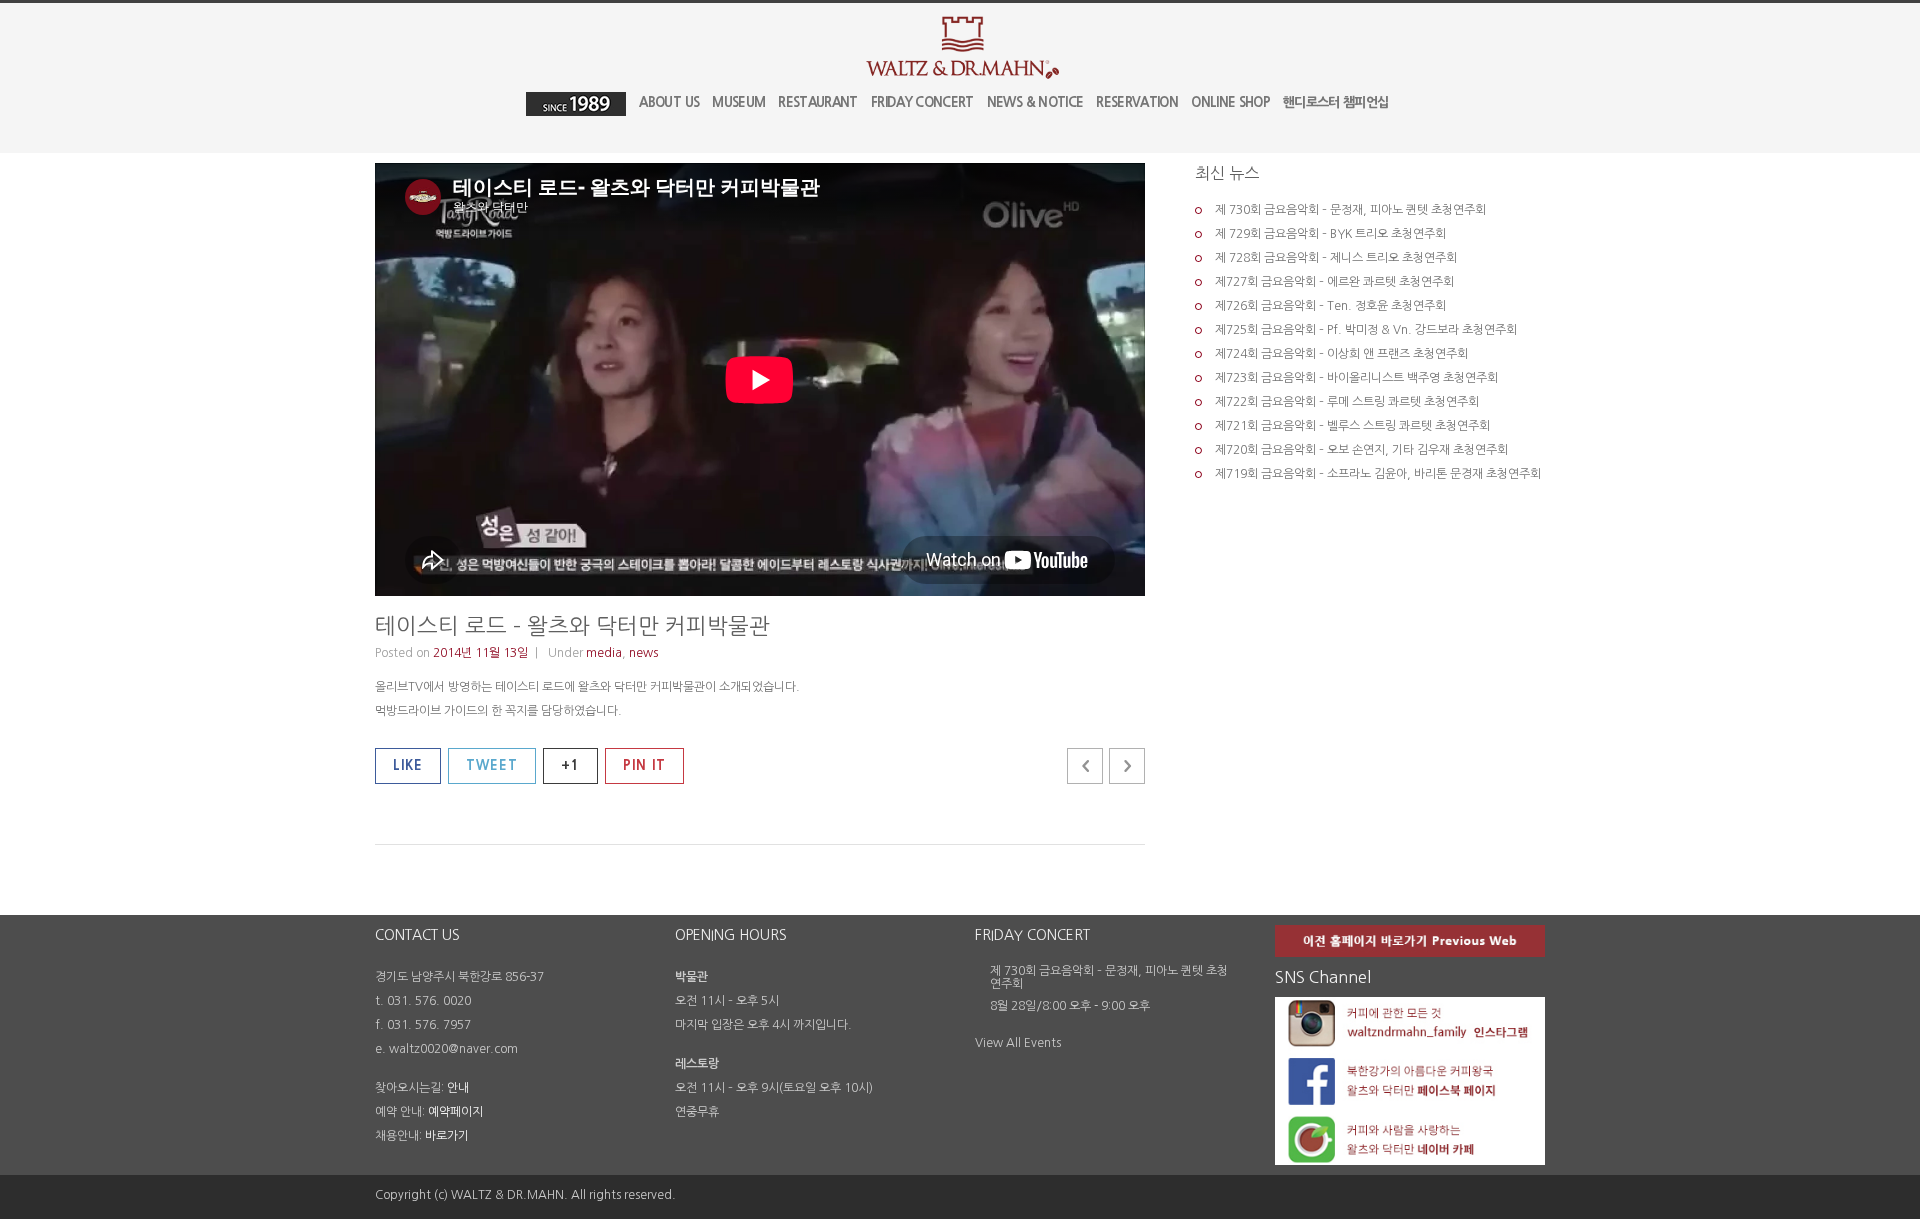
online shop (1230, 102)
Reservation (1137, 102)
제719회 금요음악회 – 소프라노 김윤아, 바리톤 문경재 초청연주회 (1378, 474)
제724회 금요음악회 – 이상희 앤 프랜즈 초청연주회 (1341, 354)
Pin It (644, 765)
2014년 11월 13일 (480, 653)
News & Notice (1035, 102)
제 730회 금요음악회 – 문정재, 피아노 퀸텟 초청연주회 (1350, 210)
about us (669, 102)
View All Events (1018, 1043)
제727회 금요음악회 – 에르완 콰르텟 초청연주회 (1334, 282)
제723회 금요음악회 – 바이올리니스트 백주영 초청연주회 (1356, 378)
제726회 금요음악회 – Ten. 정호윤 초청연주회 (1330, 306)
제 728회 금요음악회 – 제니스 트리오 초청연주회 (1336, 258)
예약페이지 (455, 1112)
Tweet (492, 765)
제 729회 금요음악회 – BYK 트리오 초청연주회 (1330, 234)
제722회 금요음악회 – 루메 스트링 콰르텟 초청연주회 (1347, 402)
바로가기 (447, 1136)
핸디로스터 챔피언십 (1336, 102)
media (604, 653)
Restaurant (818, 102)
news (643, 653)
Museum (738, 102)
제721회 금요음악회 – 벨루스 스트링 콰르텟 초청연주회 (1352, 426)
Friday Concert (922, 102)
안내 (458, 1088)
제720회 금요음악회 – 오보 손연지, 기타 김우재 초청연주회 (1361, 450)
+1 (570, 765)
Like (408, 765)
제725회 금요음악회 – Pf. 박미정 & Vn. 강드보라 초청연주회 (1366, 330)
